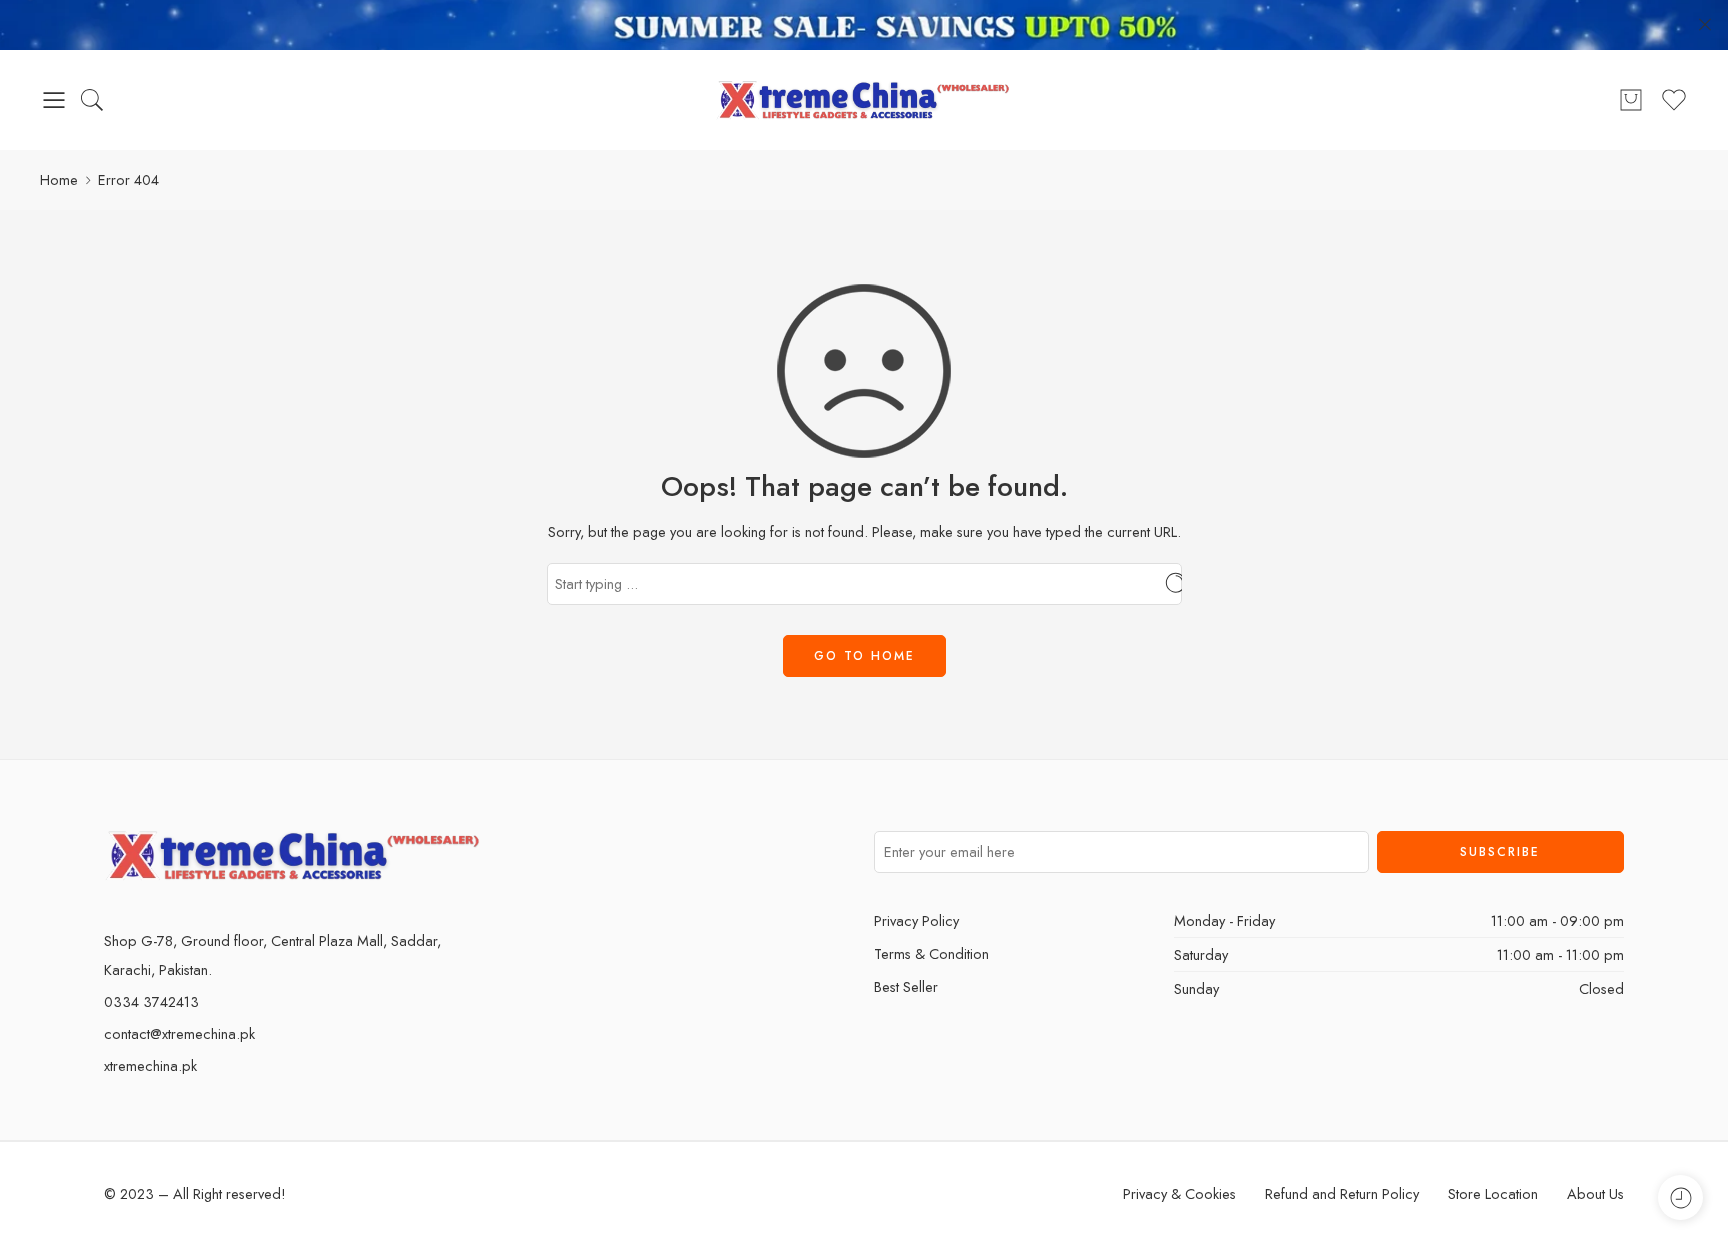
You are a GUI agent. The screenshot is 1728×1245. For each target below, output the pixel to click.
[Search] (92, 100)
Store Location (1493, 1193)
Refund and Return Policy (1342, 1193)
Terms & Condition (931, 953)
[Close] (1705, 25)
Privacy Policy (916, 920)
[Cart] (1631, 100)
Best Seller (906, 986)
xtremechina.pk (150, 1065)
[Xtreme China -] (864, 100)
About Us (1595, 1193)
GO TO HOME (864, 656)
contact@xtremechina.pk (179, 1033)
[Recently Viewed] (1680, 1197)
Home (59, 179)
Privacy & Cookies (1179, 1193)
